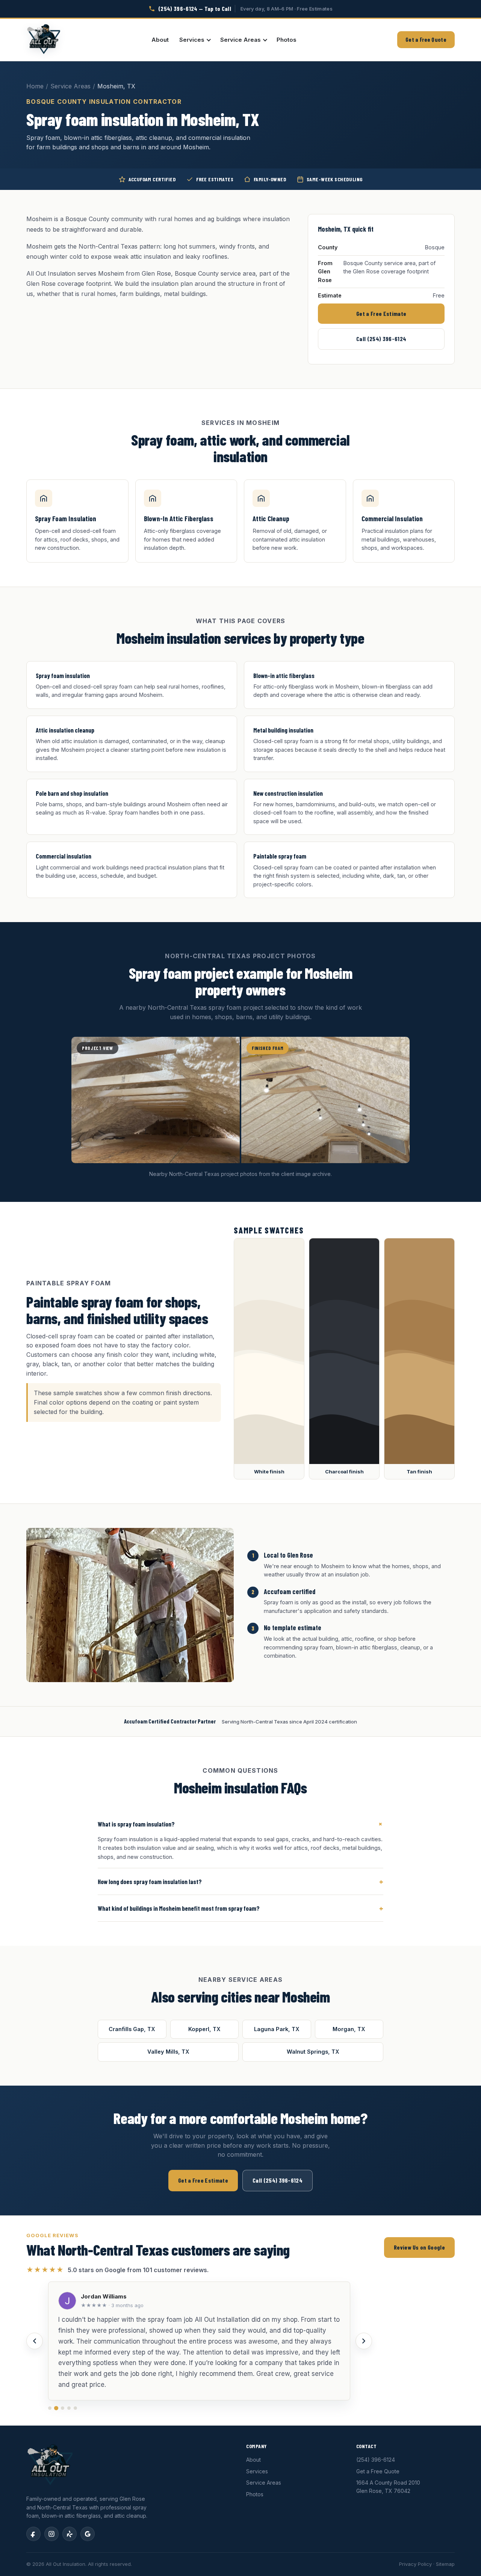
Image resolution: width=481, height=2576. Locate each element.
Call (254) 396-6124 (381, 339)
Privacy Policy (415, 2564)
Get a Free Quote (426, 39)
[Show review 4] (69, 2408)
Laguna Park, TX (277, 2029)
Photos (287, 40)
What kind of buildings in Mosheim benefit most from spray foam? (240, 1908)
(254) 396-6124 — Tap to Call (195, 8)
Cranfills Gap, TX (132, 2029)
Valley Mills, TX (168, 2052)
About (160, 40)
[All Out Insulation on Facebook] (33, 2534)
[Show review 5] (75, 2408)
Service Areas (240, 40)
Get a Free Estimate (381, 313)
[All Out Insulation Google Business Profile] (88, 2534)
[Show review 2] (56, 2408)
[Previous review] (35, 2341)
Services (192, 40)
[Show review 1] (50, 2408)
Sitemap (445, 2564)
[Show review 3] (63, 2408)
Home (35, 86)
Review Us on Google (419, 2247)
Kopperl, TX (204, 2029)
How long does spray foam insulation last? (240, 1881)
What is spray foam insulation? (240, 1824)
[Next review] (364, 2341)
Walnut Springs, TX (313, 2052)
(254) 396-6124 (376, 2460)
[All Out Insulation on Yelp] (70, 2534)
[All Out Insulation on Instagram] (51, 2534)
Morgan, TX (349, 2029)
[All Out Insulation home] (44, 40)
